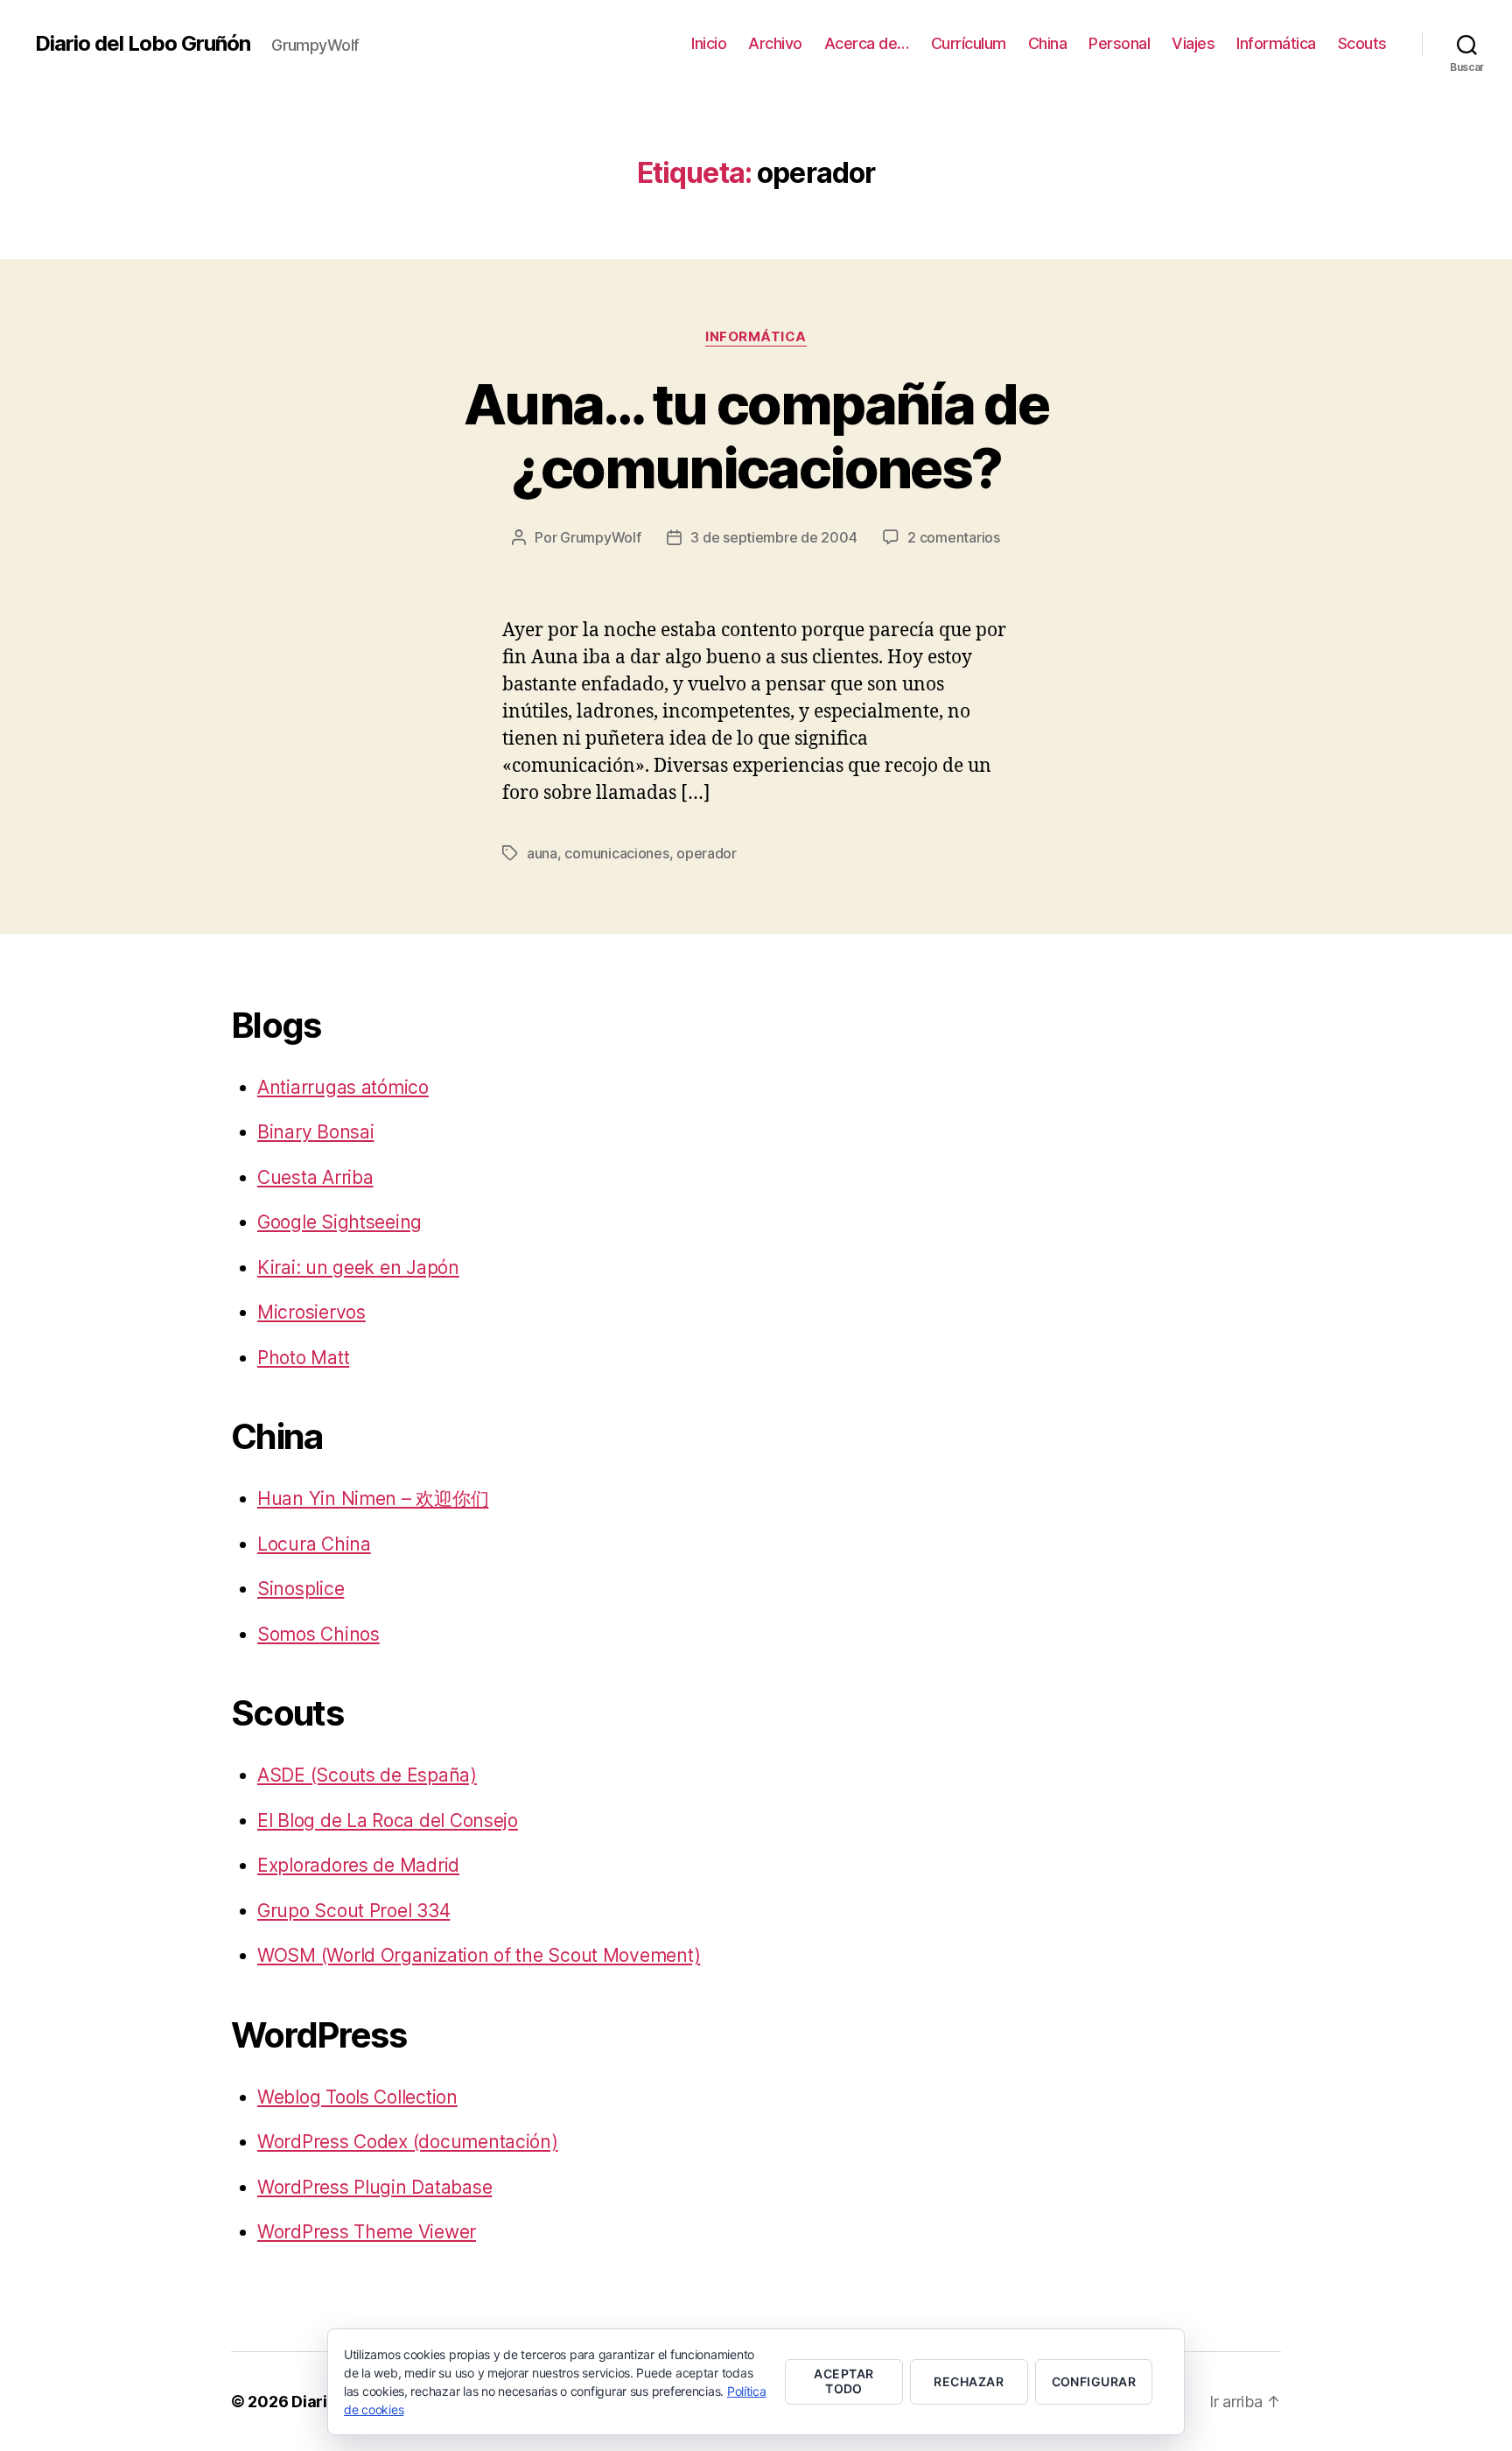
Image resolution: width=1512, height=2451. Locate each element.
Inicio (709, 43)
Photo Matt (303, 1358)
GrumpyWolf (600, 537)
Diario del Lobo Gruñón (143, 44)
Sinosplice (301, 1589)
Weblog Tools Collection (357, 2097)
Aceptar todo (843, 2381)
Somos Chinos (318, 1634)
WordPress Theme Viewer (367, 2232)
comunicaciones (616, 853)
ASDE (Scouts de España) (367, 1775)
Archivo (775, 43)
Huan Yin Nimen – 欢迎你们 (373, 1499)
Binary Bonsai (316, 1132)
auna (542, 853)
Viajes (1193, 43)
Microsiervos (311, 1312)
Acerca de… (867, 43)
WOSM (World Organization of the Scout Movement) (479, 1955)
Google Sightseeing (339, 1222)
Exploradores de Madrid (358, 1865)
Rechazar (969, 2381)
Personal (1119, 43)
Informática (1276, 43)
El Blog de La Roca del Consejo (388, 1821)
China (1048, 43)
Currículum (969, 43)
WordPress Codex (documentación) (408, 2142)
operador (707, 853)
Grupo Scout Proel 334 (353, 1911)
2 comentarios (954, 537)
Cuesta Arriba (315, 1177)
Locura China (314, 1544)
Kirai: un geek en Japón (358, 1268)
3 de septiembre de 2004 (773, 537)
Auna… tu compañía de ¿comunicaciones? (756, 436)
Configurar (1094, 2381)
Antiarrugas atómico (343, 1087)
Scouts (1362, 43)
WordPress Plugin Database (374, 2187)
